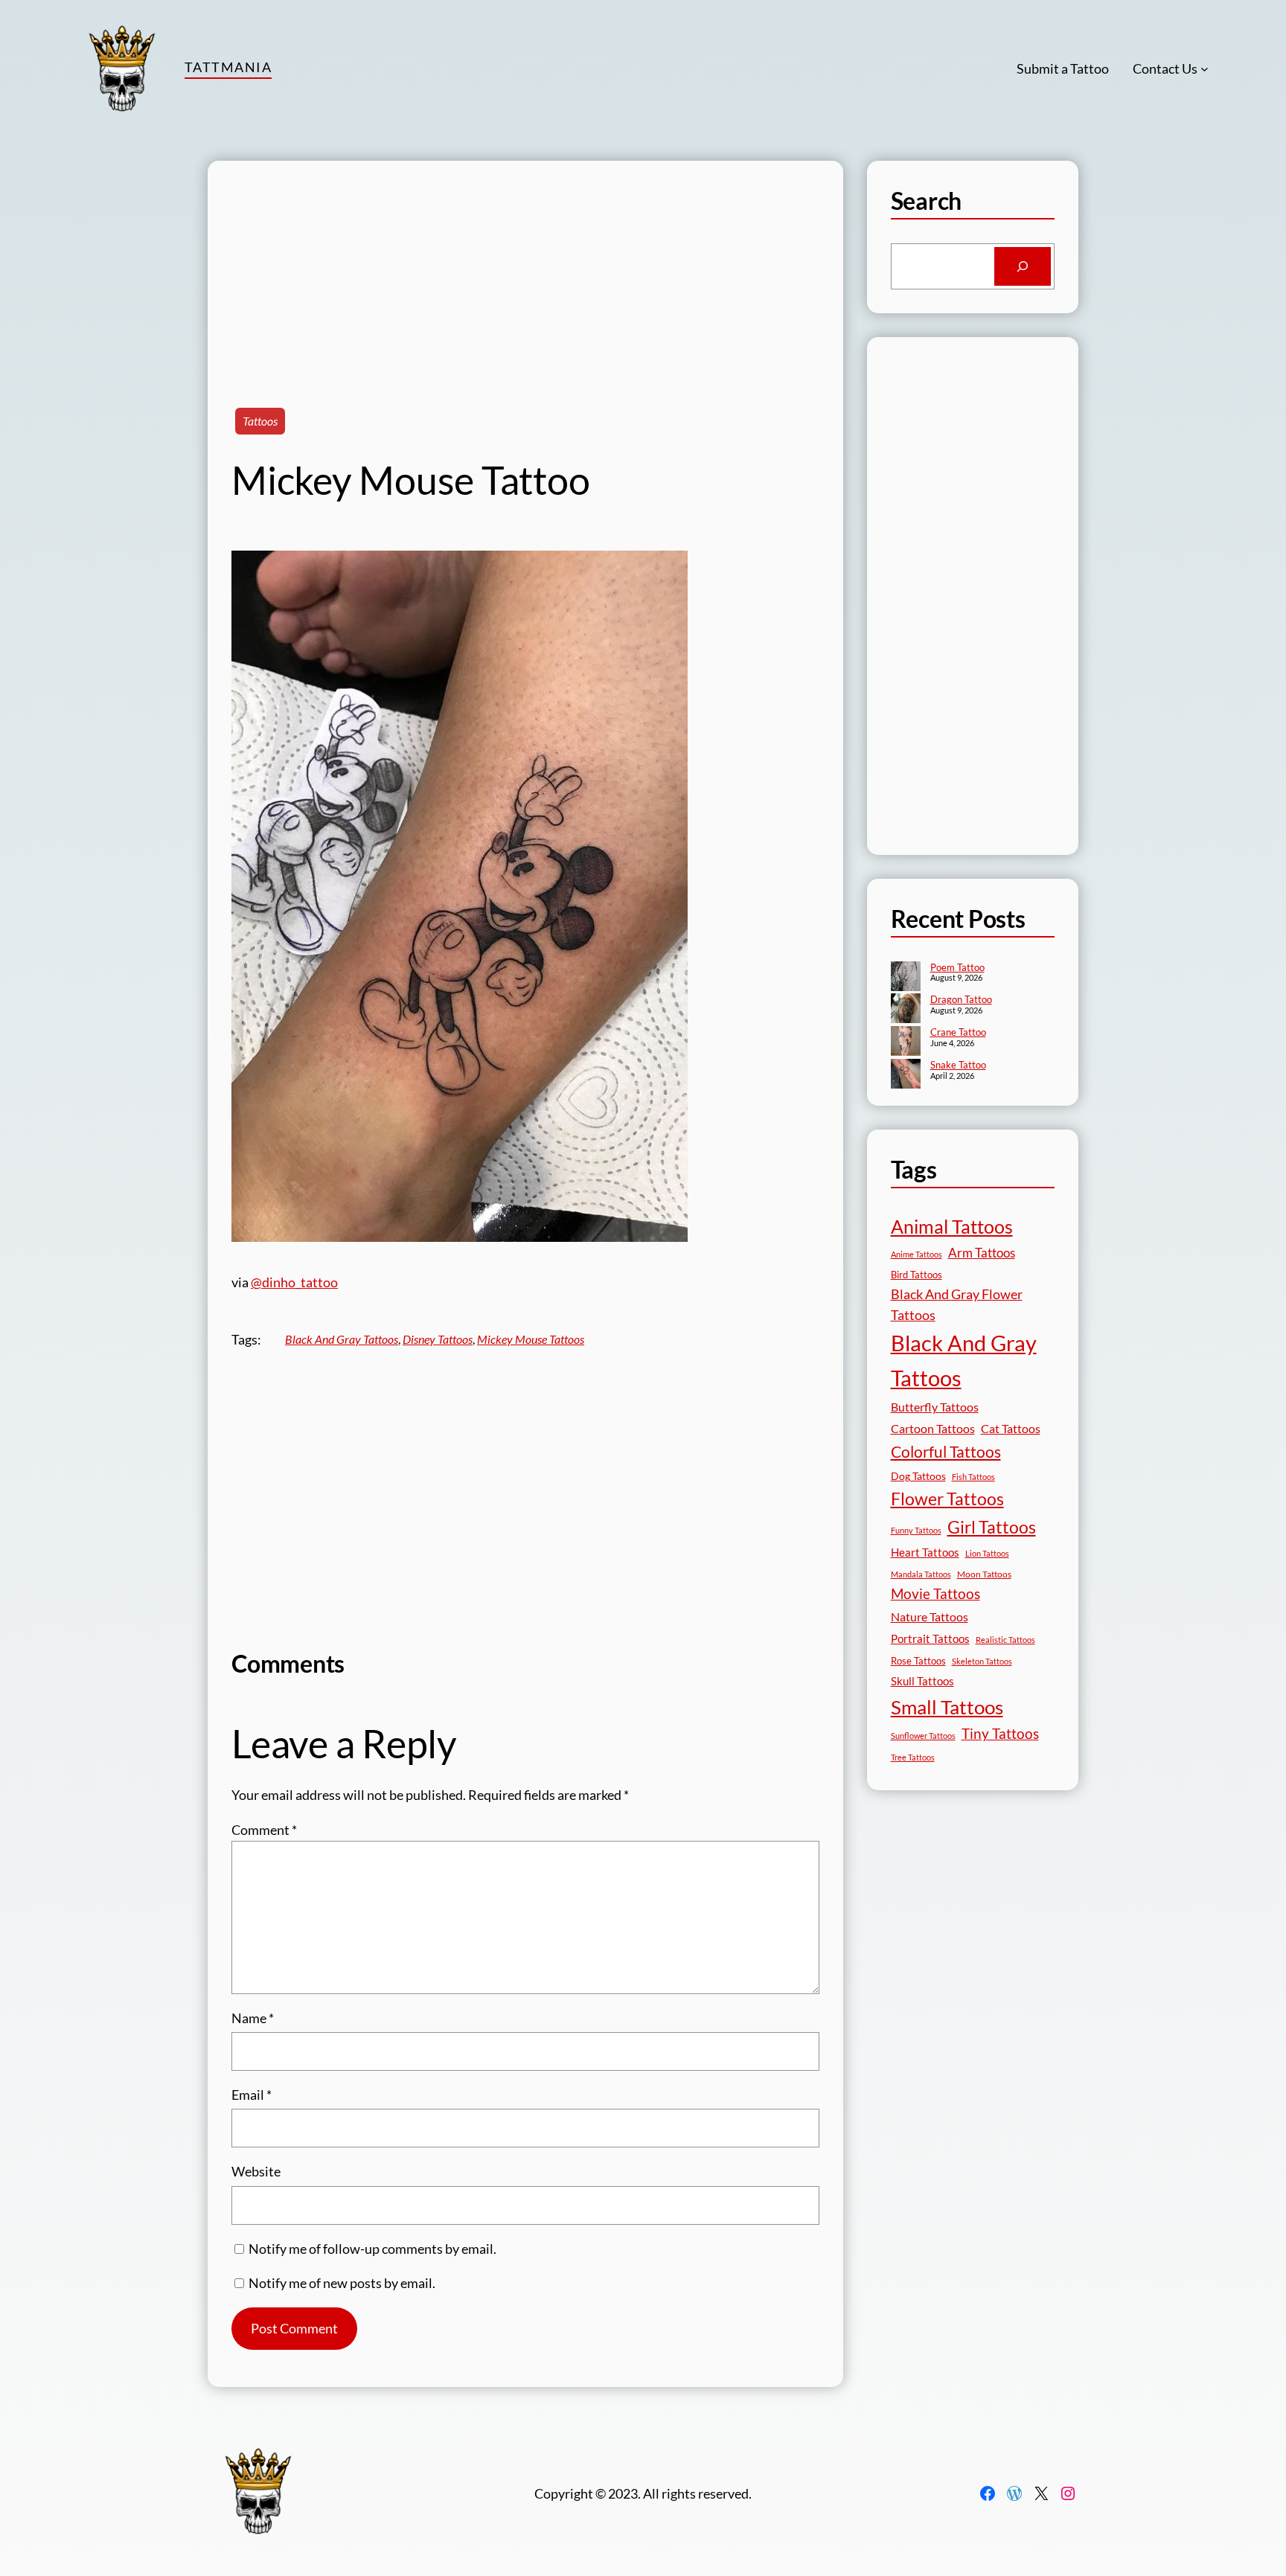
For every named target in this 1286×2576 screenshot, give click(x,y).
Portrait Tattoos (930, 1639)
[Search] (1023, 266)
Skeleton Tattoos (982, 1661)
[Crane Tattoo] (906, 1042)
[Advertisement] (525, 265)
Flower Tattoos (947, 1499)
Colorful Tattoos (946, 1451)
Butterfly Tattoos (935, 1407)
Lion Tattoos (987, 1553)
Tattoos (260, 421)
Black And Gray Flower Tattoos (957, 1305)
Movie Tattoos (935, 1594)
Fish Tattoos (973, 1477)
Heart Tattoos (925, 1552)
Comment (264, 1830)
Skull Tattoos (922, 1681)
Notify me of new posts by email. (342, 2283)
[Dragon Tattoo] (906, 1010)
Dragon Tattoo (961, 999)
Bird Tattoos (916, 1275)
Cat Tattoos (1011, 1428)
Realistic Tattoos (1005, 1640)
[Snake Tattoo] (906, 1075)
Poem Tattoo (957, 967)
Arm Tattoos (982, 1253)
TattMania (228, 67)
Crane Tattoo (958, 1032)
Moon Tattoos (984, 1574)
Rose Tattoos (918, 1661)
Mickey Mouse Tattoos (531, 1339)
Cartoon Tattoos (933, 1428)
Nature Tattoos (930, 1617)
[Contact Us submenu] (1205, 69)
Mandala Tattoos (921, 1574)
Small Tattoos (947, 1707)
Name (253, 2018)
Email (252, 2095)
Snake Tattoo (958, 1065)
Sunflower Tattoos (923, 1736)
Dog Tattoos (918, 1476)
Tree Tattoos (913, 1757)
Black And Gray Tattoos (342, 1339)
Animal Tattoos (952, 1226)
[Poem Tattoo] (906, 978)
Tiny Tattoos (1000, 1733)
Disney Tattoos (438, 1339)
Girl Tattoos (992, 1527)
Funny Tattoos (916, 1530)
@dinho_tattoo (294, 1282)
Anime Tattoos (916, 1254)
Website (256, 2171)
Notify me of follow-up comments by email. (372, 2249)
